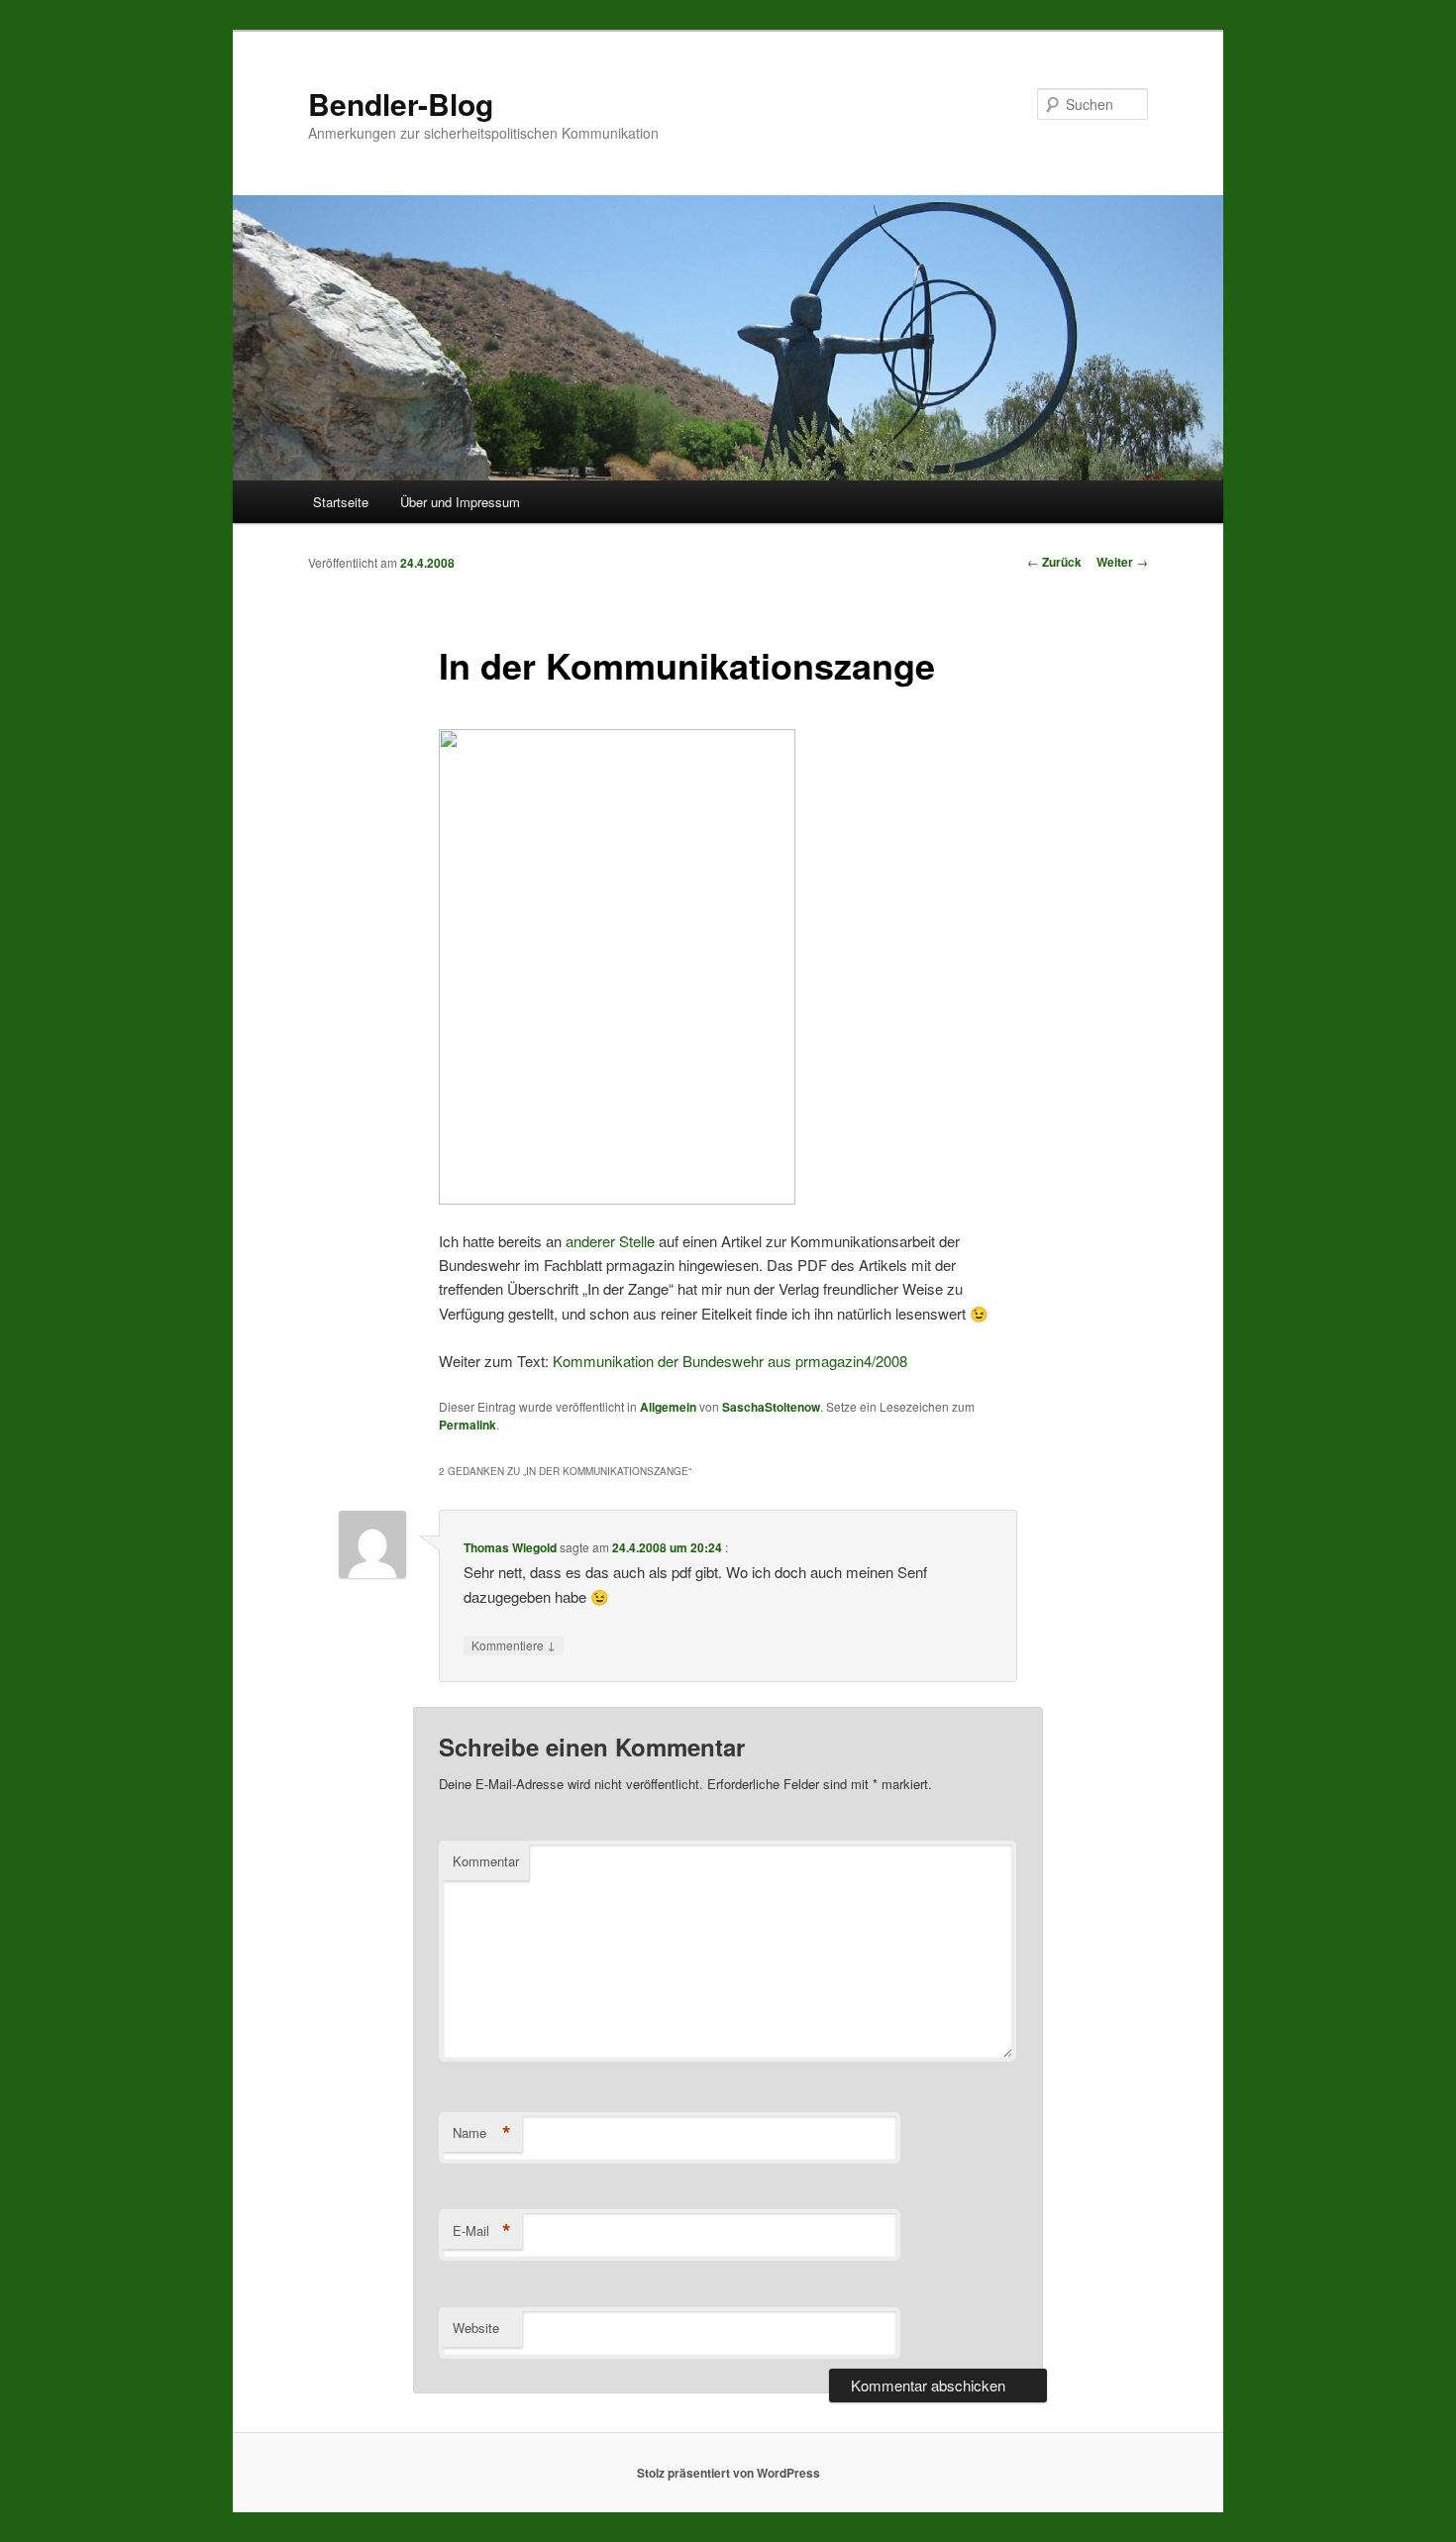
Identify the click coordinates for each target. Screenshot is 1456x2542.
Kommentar (486, 1861)
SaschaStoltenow (771, 1407)
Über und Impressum (460, 502)
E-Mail (482, 2231)
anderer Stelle (610, 1241)
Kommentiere (514, 1644)
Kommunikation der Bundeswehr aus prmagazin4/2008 (730, 1361)
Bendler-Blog (401, 104)
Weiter (1122, 562)
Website (476, 2328)
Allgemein (668, 1407)
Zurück (1054, 562)
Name (482, 2133)
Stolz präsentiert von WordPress (728, 2473)
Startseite (341, 502)
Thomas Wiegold (510, 1547)
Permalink (468, 1425)
